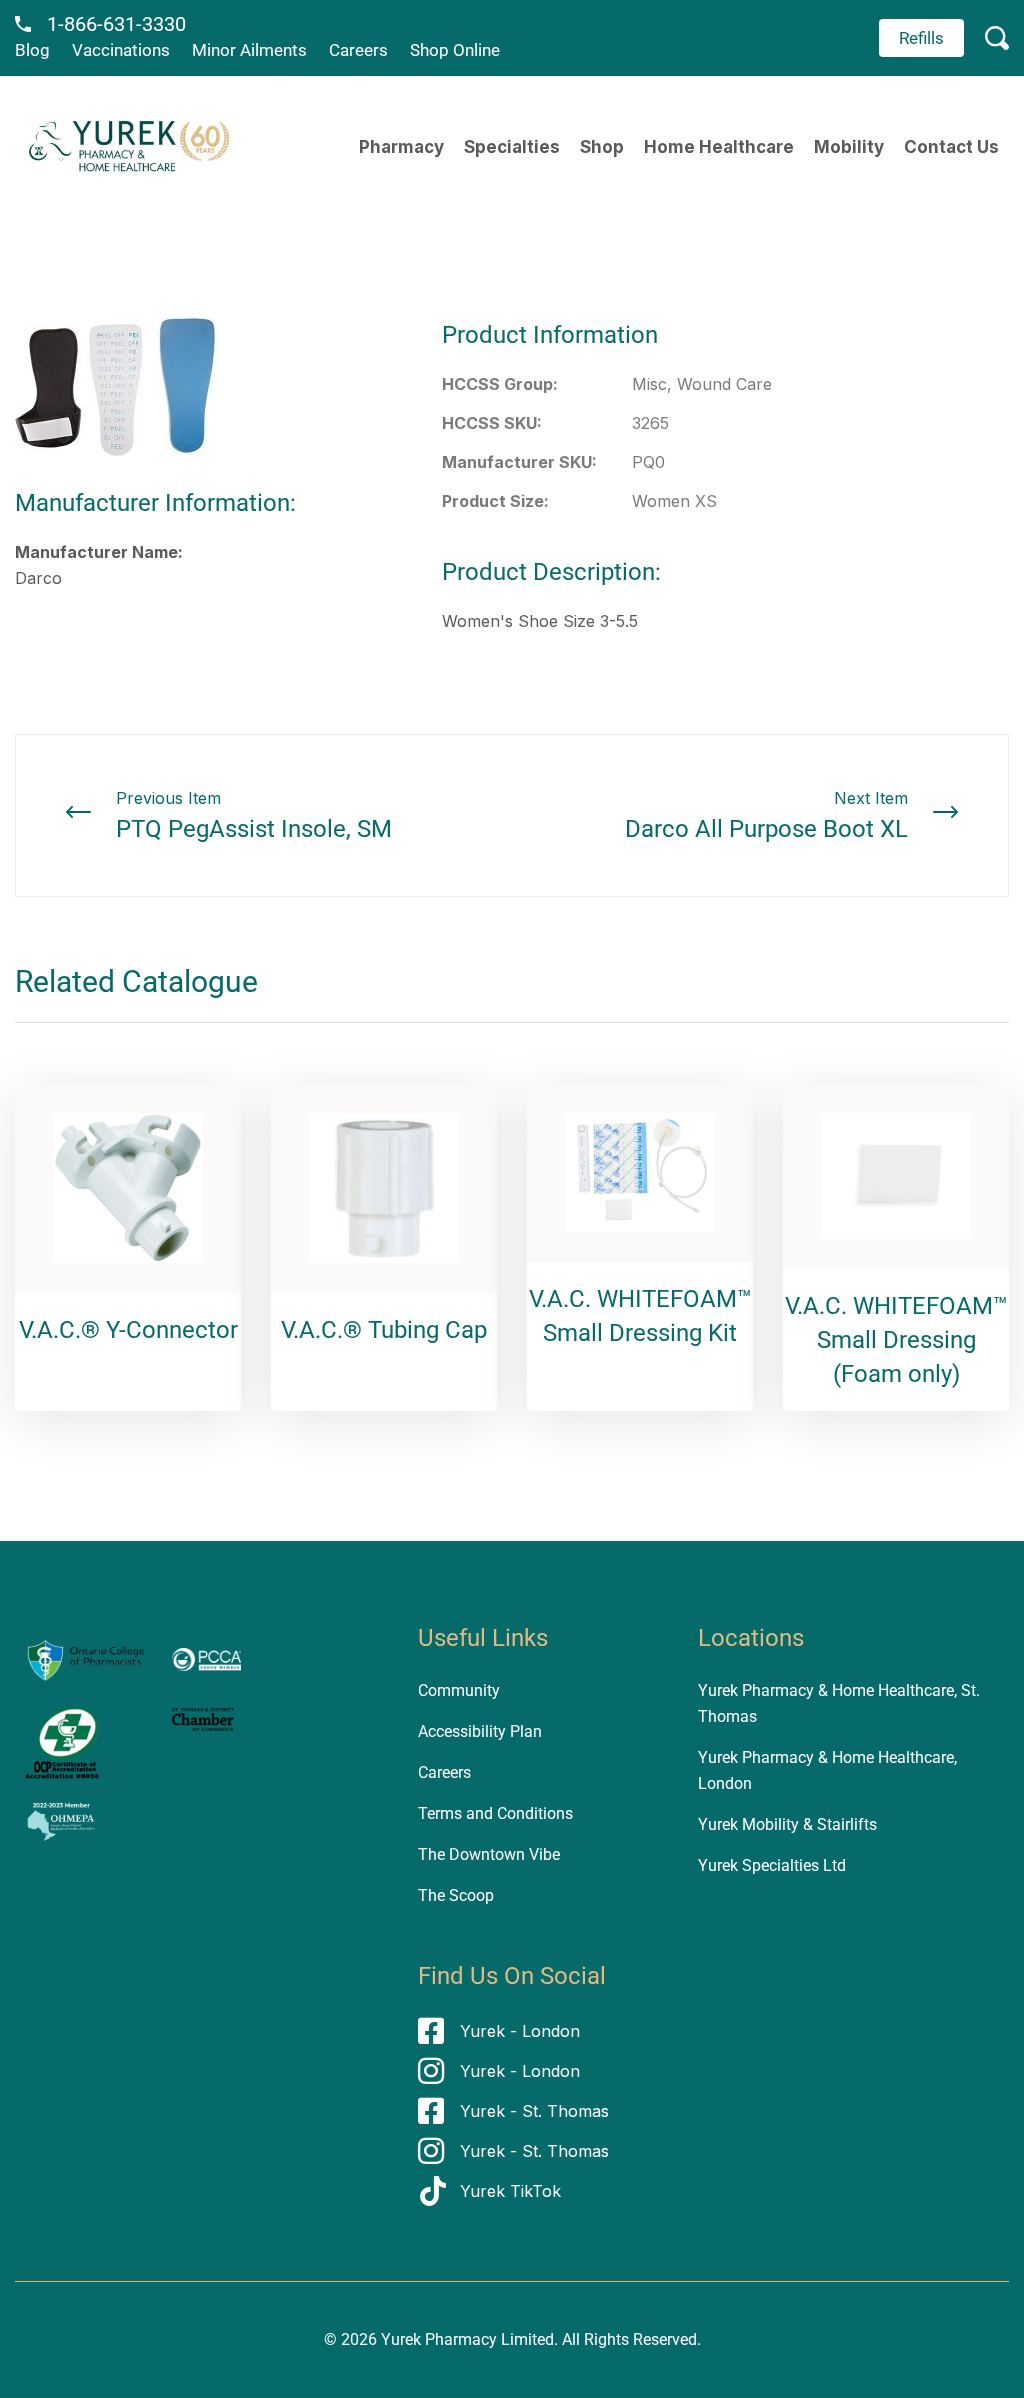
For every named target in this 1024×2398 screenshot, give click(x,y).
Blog (32, 50)
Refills (921, 38)
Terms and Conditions (495, 1813)
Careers (358, 50)
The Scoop (456, 1895)
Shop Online (455, 50)
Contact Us (951, 147)
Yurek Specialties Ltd (772, 1865)
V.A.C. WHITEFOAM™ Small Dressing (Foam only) (896, 1340)
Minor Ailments (249, 50)
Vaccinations (121, 50)
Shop (602, 147)
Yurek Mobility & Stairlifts (787, 1824)
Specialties (512, 147)
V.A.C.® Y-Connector (128, 1330)
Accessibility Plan (480, 1731)
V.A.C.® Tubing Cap (384, 1330)
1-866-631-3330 (116, 24)
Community (459, 1690)
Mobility (849, 147)
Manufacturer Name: (99, 552)
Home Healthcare (719, 147)
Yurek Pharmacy (439, 2339)
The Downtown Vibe (489, 1854)
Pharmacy (401, 147)
